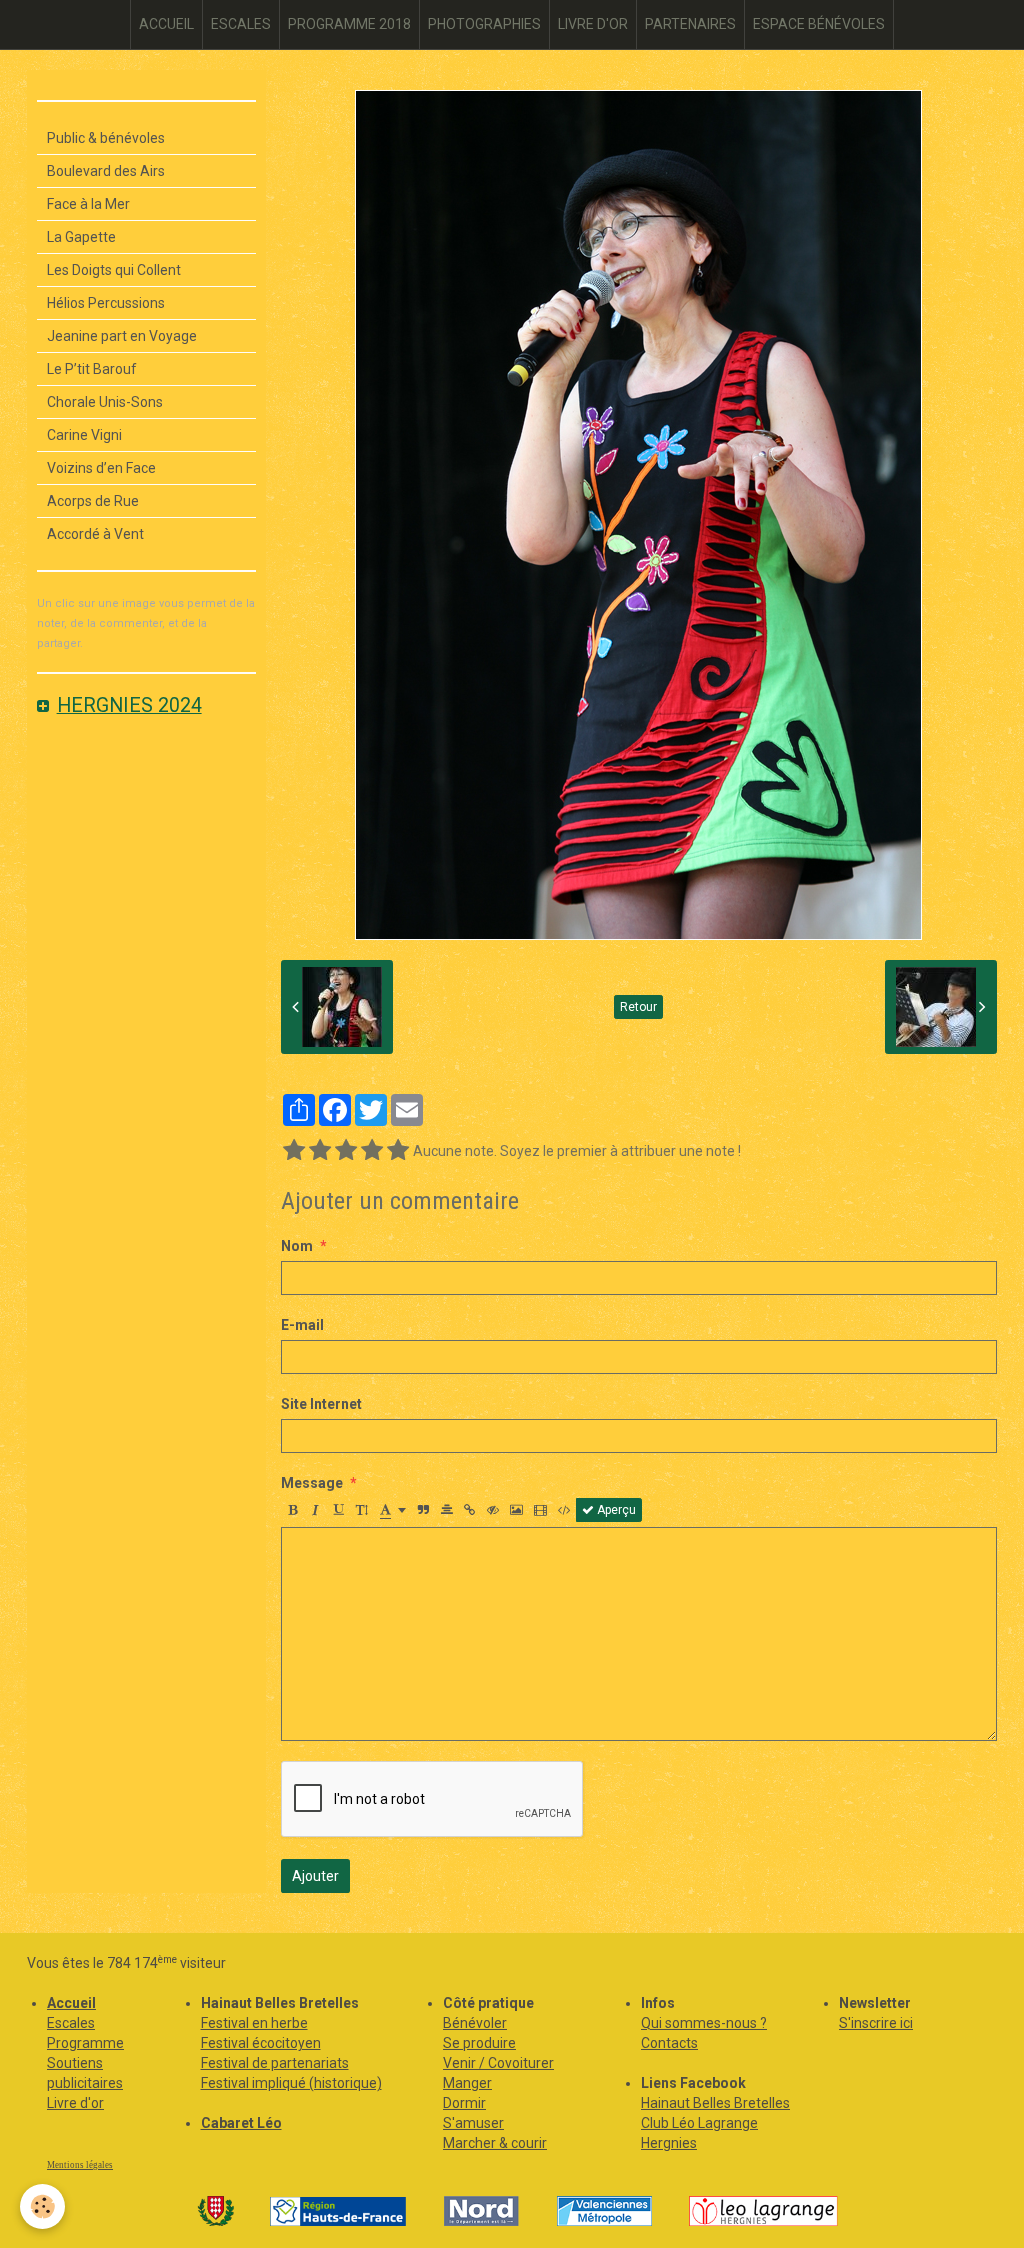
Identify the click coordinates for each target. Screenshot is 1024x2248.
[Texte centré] (447, 1510)
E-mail (302, 1325)
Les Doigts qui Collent (114, 270)
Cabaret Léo (241, 2123)
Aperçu (615, 1510)
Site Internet (321, 1404)
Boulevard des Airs (106, 171)
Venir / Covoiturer (498, 2063)
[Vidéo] (540, 1510)
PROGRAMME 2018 (349, 24)
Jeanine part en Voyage (122, 336)
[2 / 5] (320, 1151)
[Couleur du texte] (393, 1510)
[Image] (516, 1510)
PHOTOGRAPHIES (484, 24)
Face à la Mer (88, 204)
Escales (71, 2023)
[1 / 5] (294, 1151)
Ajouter (315, 1876)
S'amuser (473, 2123)
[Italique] (316, 1510)
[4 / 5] (372, 1151)
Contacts (669, 2043)
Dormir (464, 2103)
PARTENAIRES (690, 24)
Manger (467, 2083)
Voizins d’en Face (101, 468)
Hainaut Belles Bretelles (715, 2103)
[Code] (564, 1510)
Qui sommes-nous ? (704, 2023)
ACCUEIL (166, 24)
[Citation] (424, 1510)
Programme (85, 2043)
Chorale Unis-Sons (105, 402)
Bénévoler (475, 2023)
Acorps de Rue (93, 501)
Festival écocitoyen (261, 2043)
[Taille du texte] (362, 1510)
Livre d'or (75, 2103)
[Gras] (293, 1510)
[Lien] (470, 1510)
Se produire (479, 2043)
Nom (297, 1246)
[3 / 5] (346, 1151)
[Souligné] (339, 1510)
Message (312, 1483)
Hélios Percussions (106, 303)
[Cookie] (42, 2206)
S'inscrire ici (876, 2023)
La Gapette (81, 237)
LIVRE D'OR (593, 24)
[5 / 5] (398, 1151)
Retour (638, 1007)
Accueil (71, 2003)
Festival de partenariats (275, 2063)
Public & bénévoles (106, 138)
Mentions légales (80, 2165)
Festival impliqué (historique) (291, 2083)
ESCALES (241, 24)
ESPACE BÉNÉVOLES (819, 24)
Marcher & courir (495, 2143)
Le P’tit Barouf (92, 369)
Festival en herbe (254, 2023)
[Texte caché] (493, 1510)
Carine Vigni (84, 435)
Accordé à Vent (95, 534)
